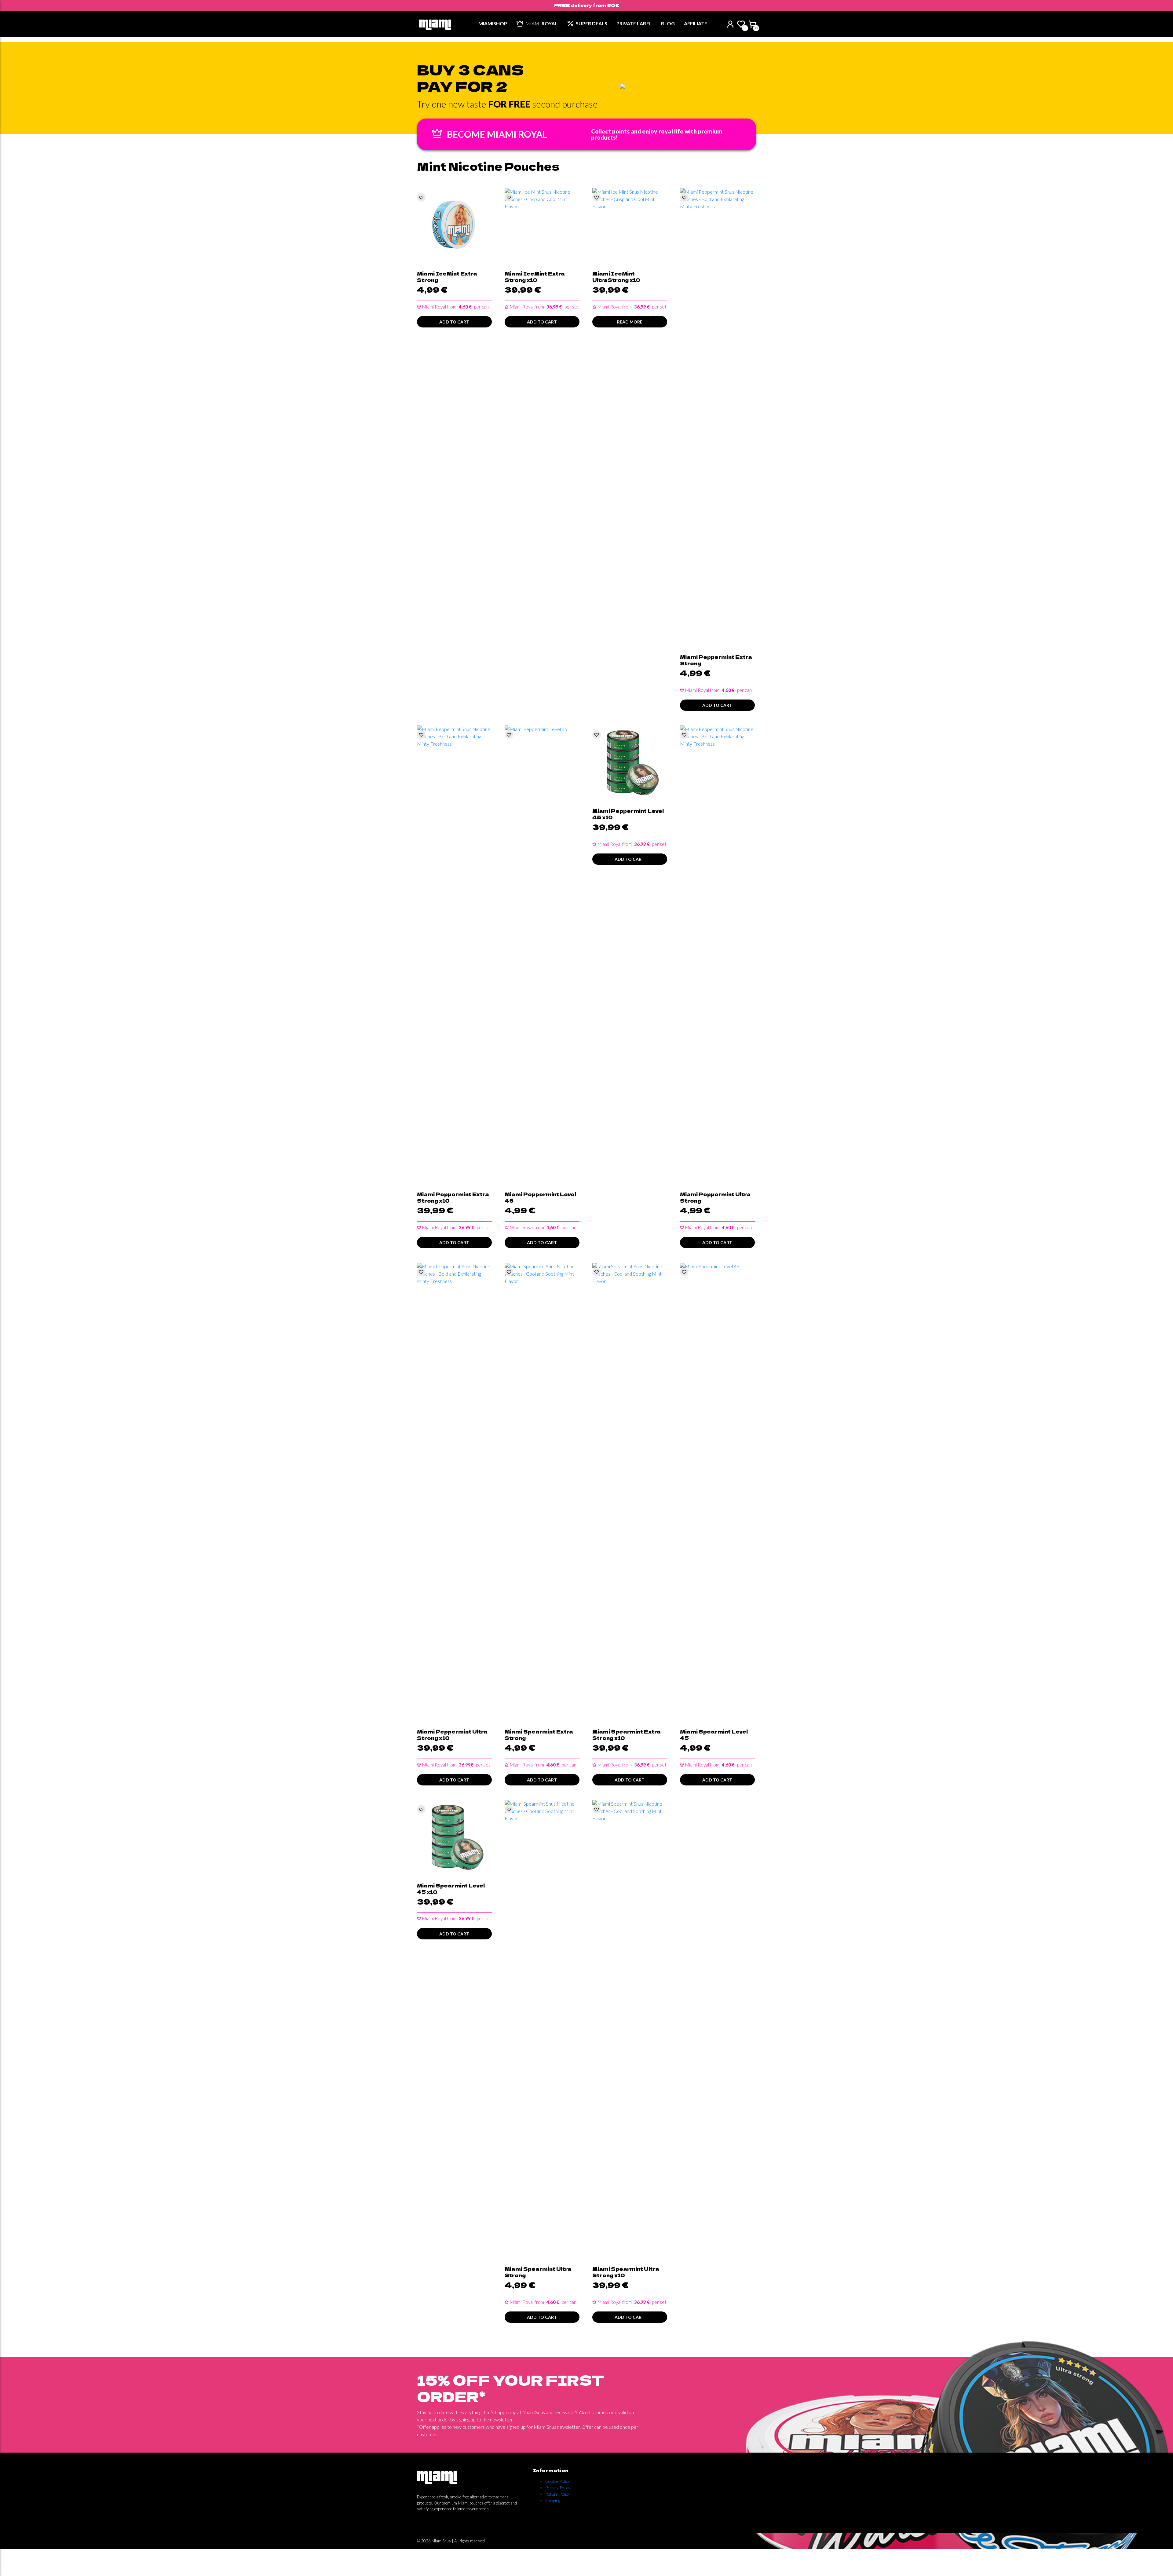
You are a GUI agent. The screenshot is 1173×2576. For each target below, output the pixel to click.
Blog (668, 23)
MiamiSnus (441, 2541)
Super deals (592, 23)
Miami (541, 23)
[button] (421, 197)
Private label (634, 23)
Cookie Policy (558, 2481)
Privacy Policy (558, 2488)
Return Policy (558, 2494)
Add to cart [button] (454, 322)
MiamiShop (493, 23)
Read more (630, 322)
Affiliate (696, 23)
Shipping (553, 2500)
